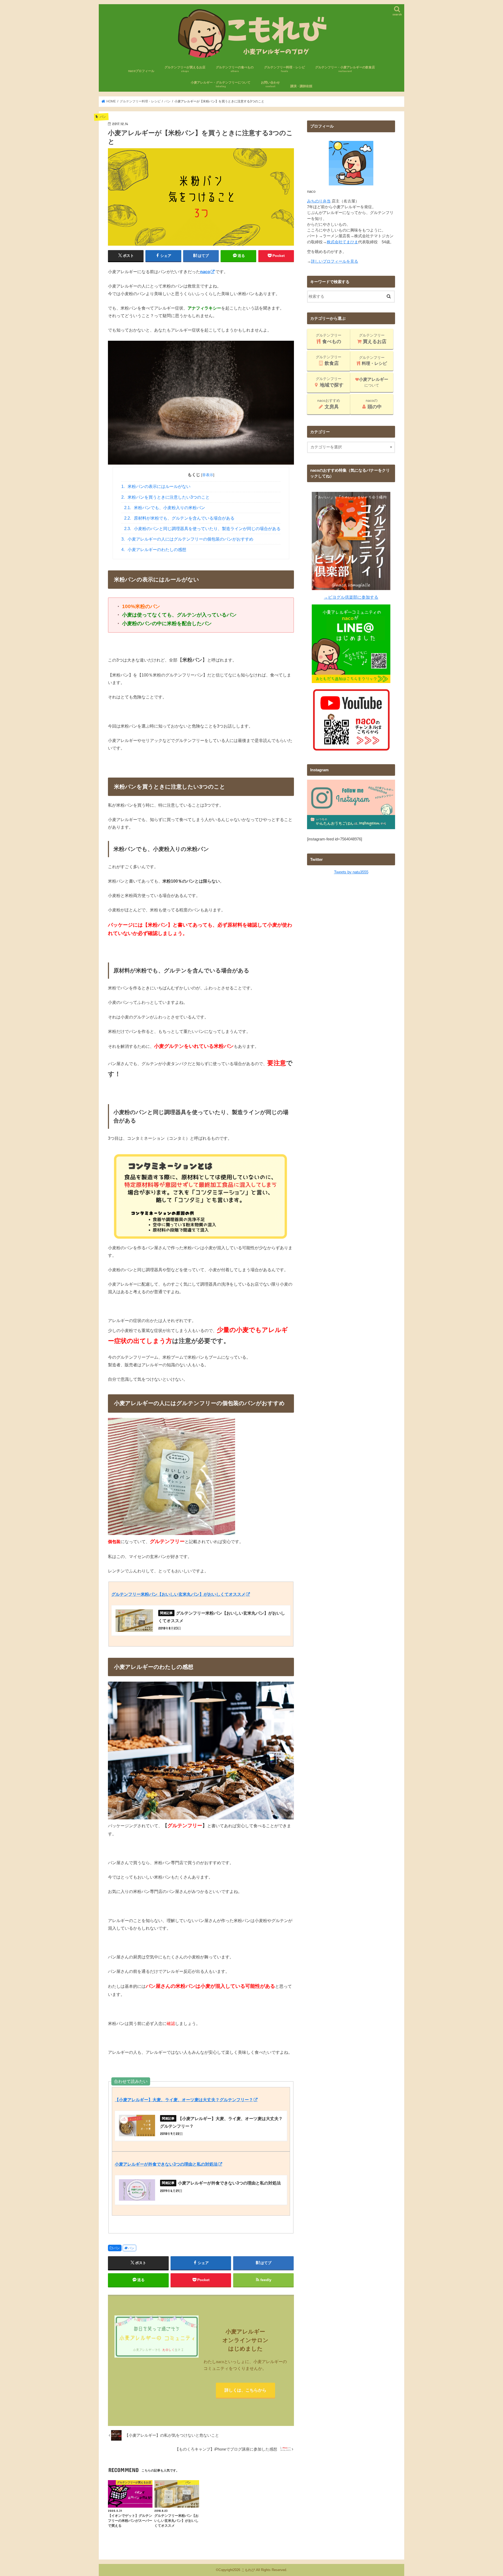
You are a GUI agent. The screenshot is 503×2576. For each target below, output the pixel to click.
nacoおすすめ (329, 404)
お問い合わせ (270, 84)
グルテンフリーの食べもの (235, 69)
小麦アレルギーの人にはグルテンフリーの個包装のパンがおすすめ (187, 539)
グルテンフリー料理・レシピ (285, 69)
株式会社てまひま (342, 242)
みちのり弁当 (319, 201)
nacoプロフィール (141, 71)
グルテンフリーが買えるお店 (185, 69)
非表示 (208, 475)
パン (117, 2248)
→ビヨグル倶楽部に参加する (351, 597)
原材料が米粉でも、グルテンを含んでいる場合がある (179, 518)
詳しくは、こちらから (245, 2390)
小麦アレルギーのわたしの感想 (154, 550)
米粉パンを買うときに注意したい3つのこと (166, 497)
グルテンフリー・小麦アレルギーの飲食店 (345, 69)
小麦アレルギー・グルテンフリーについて (221, 84)
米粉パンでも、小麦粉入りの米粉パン (165, 508)
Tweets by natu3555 (351, 872)
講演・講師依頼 (301, 86)
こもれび (248, 2570)
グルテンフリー (329, 339)
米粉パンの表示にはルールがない (156, 486)
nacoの (374, 404)
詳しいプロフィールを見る (335, 261)
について (374, 382)
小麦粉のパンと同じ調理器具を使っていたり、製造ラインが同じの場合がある (203, 529)
